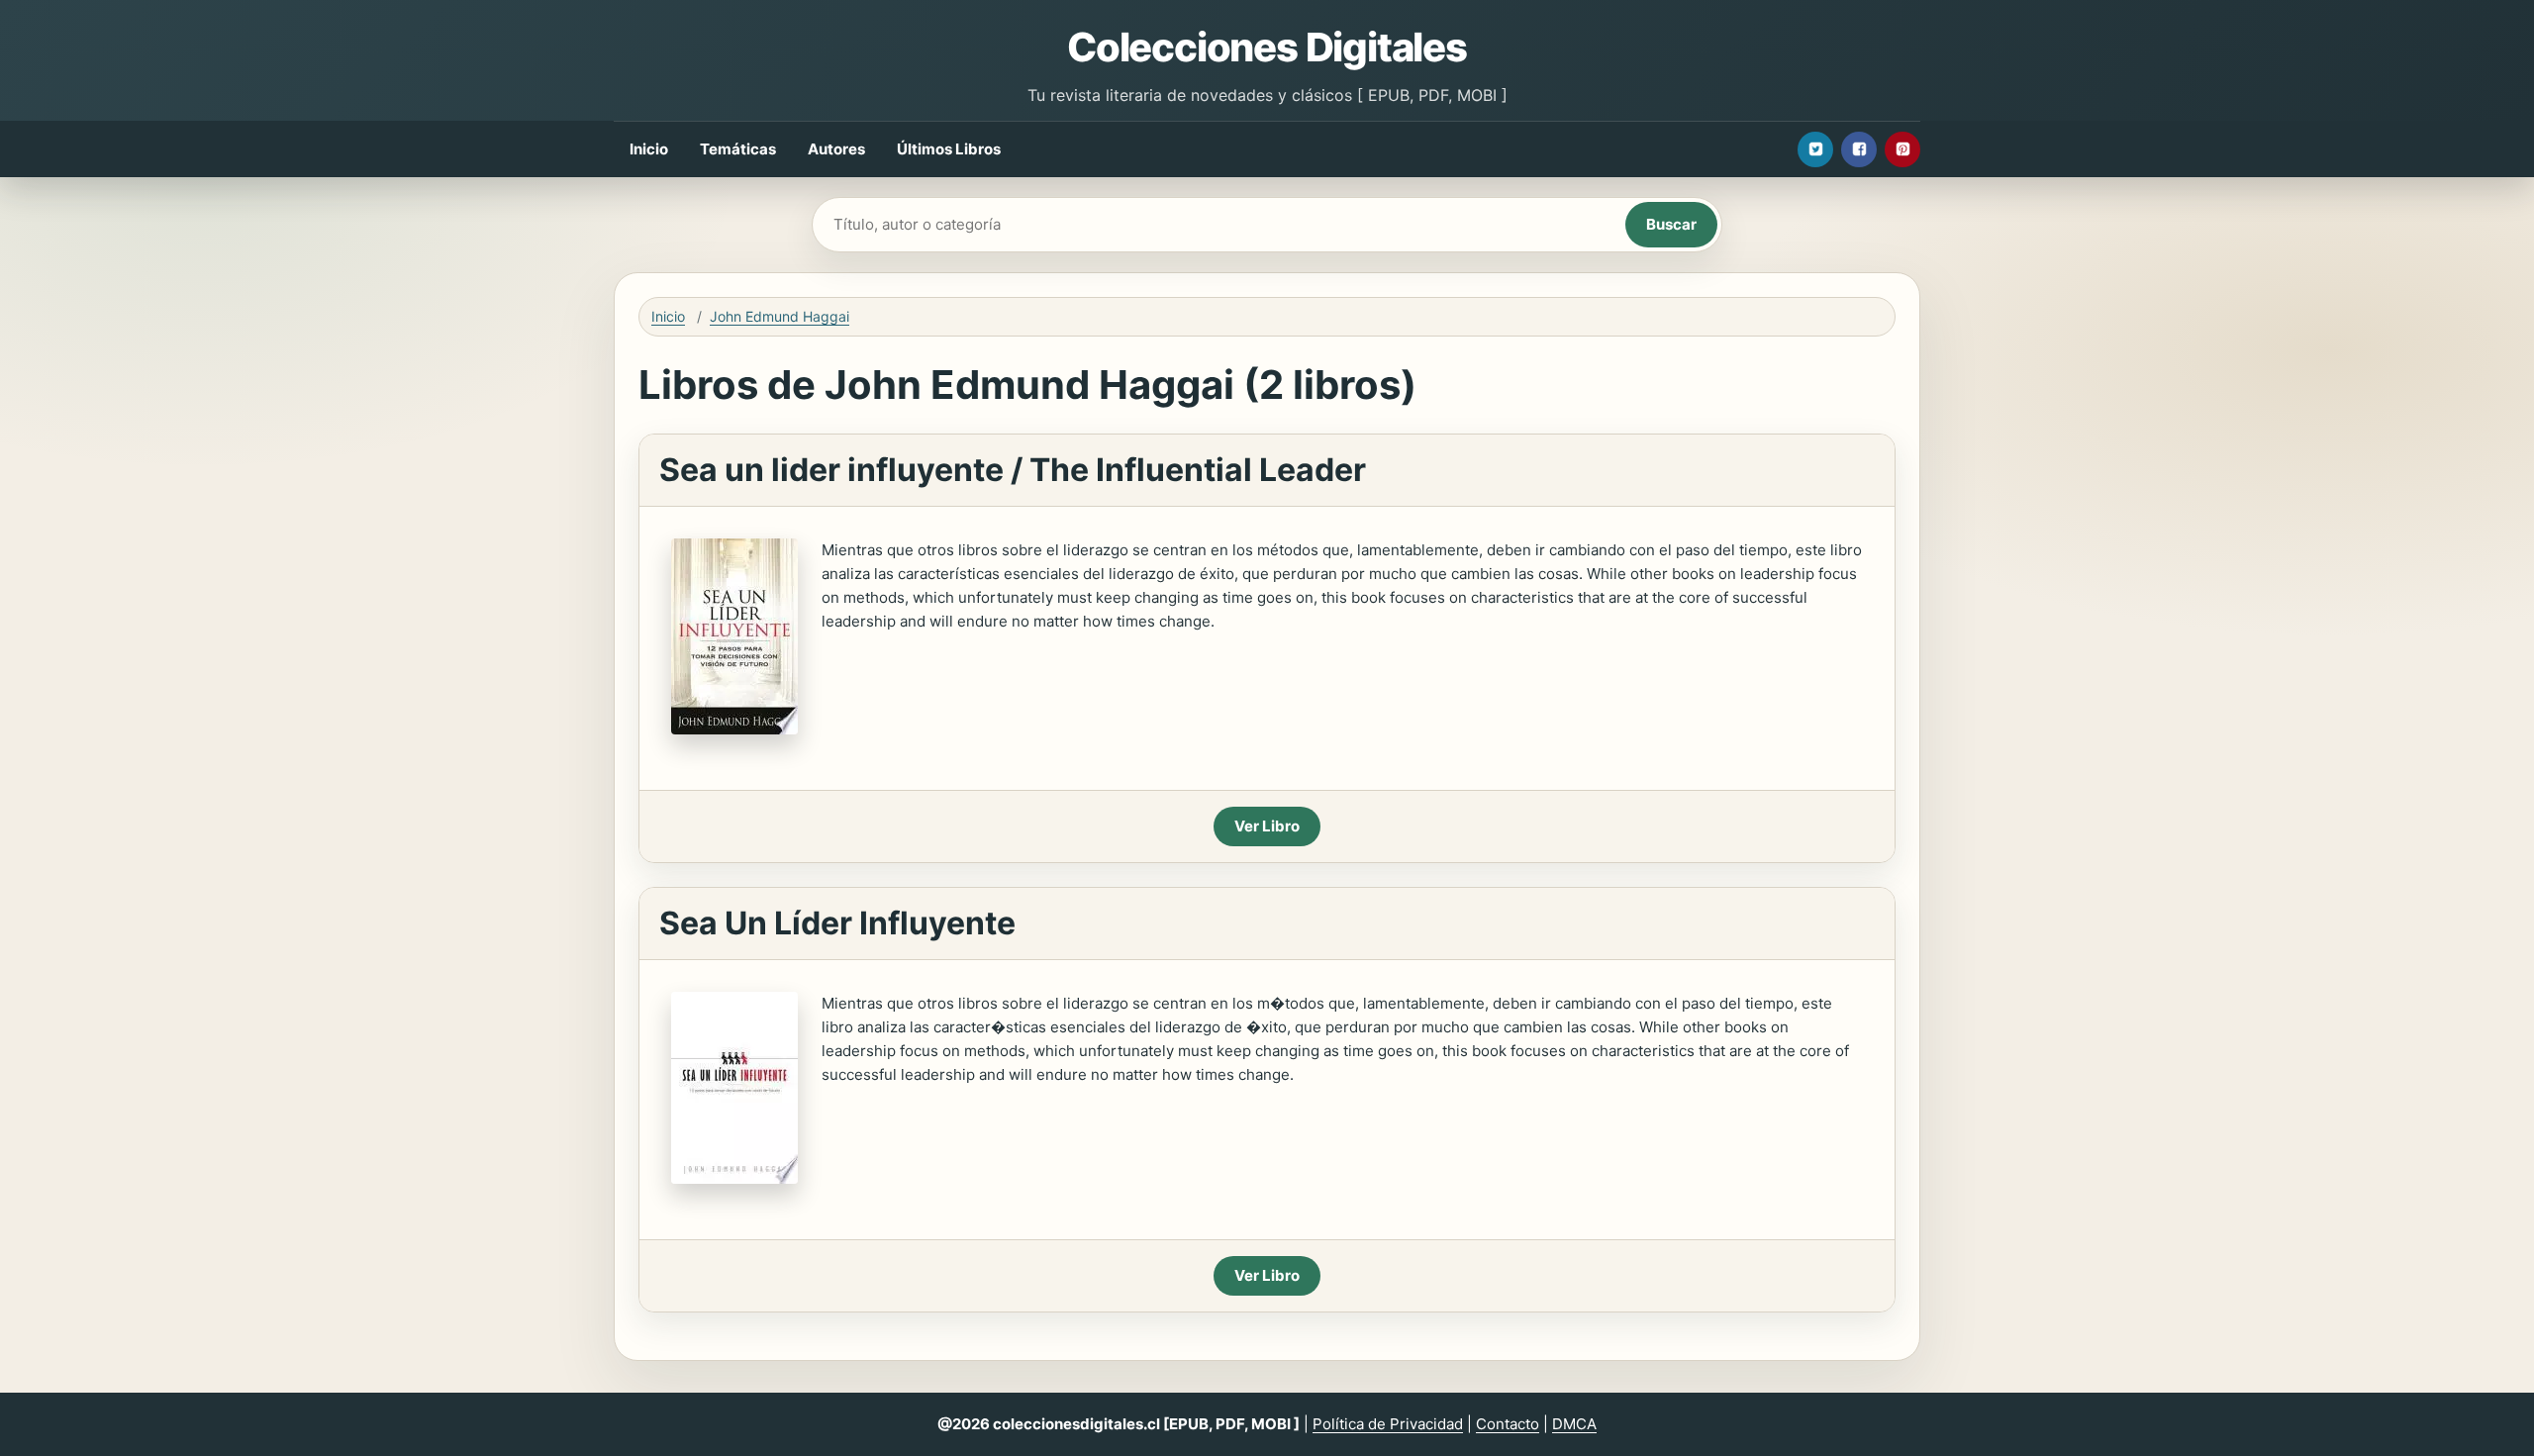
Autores (836, 149)
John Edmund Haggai (780, 316)
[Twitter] (1815, 149)
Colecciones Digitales (1267, 47)
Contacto (1508, 1424)
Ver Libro (1267, 826)
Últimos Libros (949, 149)
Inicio (649, 149)
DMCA (1574, 1424)
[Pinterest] (1902, 149)
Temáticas (738, 149)
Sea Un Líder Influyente (837, 923)
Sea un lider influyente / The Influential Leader (1013, 470)
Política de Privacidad (1388, 1424)
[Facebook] (1859, 149)
